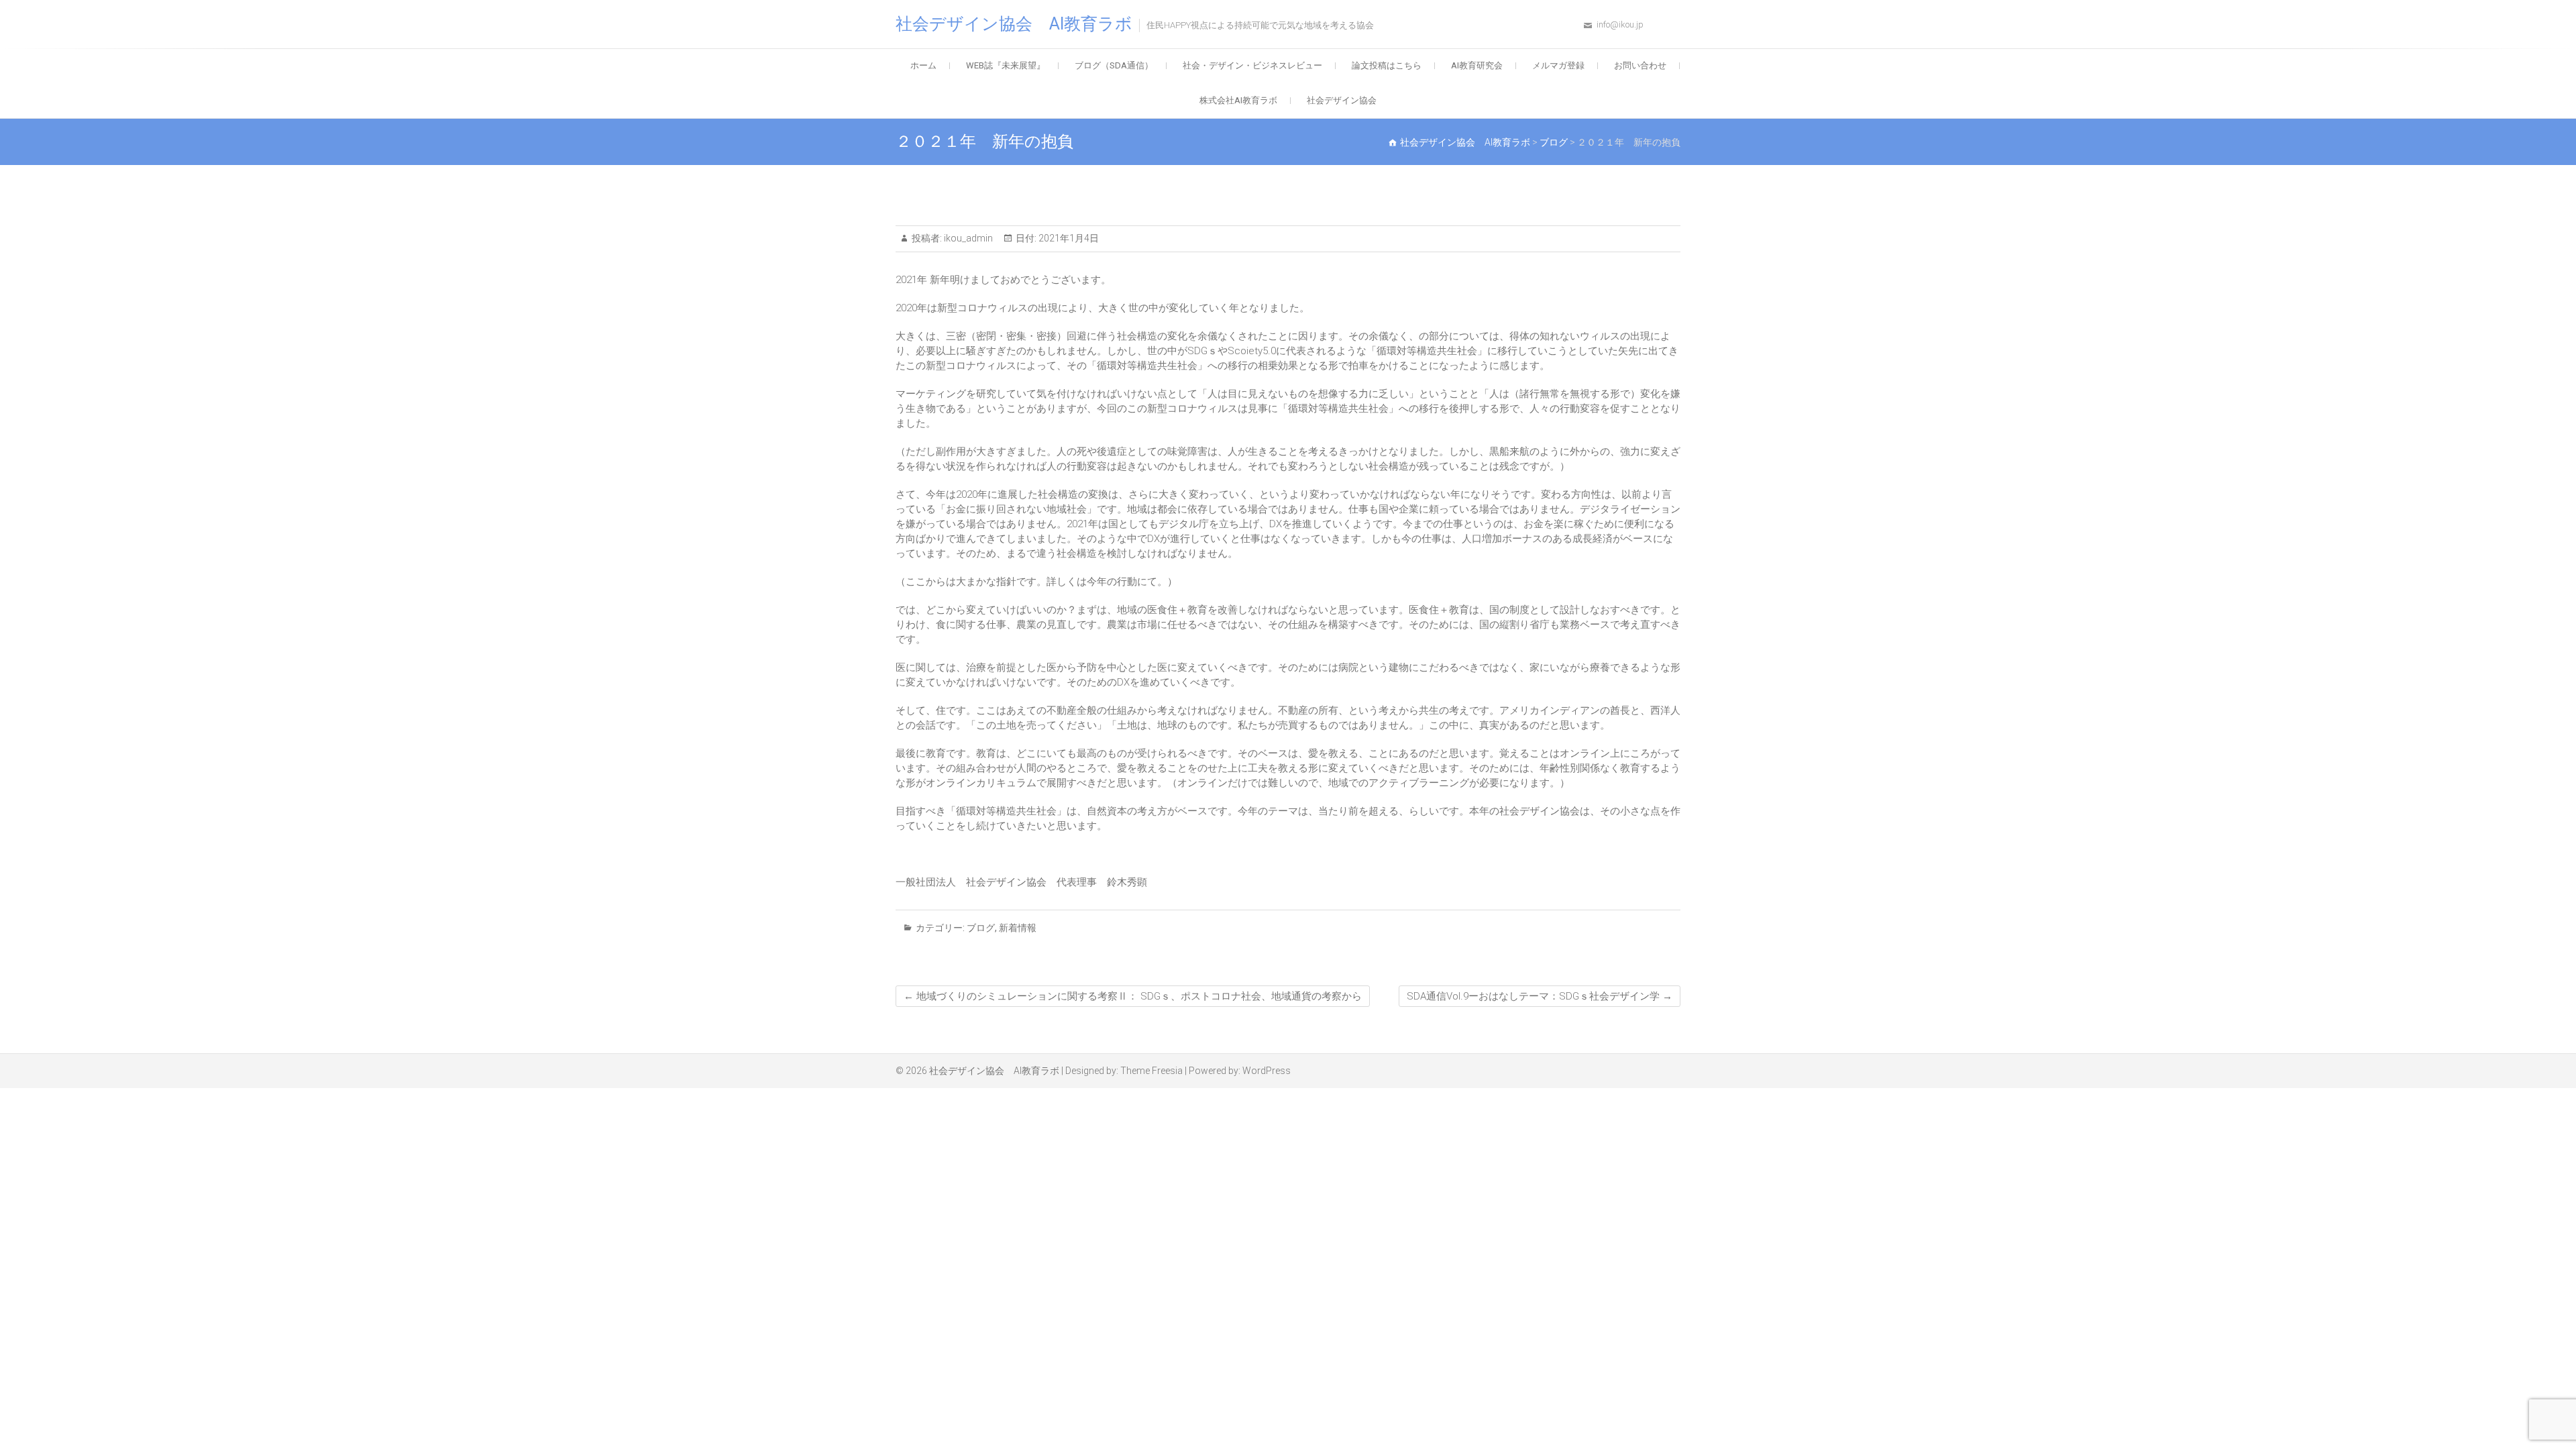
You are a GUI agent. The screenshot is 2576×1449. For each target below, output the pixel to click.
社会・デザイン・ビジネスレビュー (1252, 65)
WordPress (1267, 1071)
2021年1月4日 (1068, 238)
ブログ (981, 928)
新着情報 (1018, 928)
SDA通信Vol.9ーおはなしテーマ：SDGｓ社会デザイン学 (1540, 996)
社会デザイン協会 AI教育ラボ (1014, 24)
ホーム (923, 65)
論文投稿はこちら (1387, 65)
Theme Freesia (1151, 1071)
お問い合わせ (1640, 65)
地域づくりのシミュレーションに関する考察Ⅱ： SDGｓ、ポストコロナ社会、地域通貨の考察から (1133, 996)
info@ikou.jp (1620, 24)
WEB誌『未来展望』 (1006, 65)
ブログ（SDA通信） (1114, 65)
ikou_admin (967, 238)
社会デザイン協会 (1342, 100)
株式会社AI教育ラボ (1238, 100)
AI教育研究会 (1477, 65)
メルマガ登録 (1558, 65)
